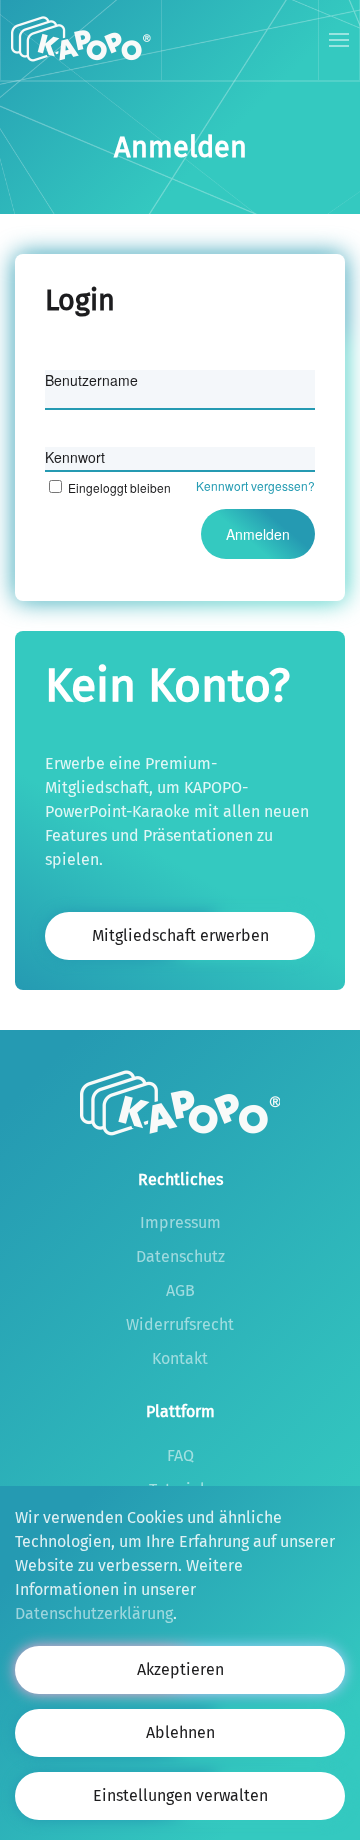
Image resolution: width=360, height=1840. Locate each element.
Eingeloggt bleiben (119, 487)
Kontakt (180, 1358)
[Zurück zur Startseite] (81, 40)
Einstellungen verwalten (180, 1795)
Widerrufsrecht (180, 1324)
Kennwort (75, 457)
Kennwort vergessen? (255, 485)
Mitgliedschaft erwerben (180, 935)
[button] (339, 40)
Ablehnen (180, 1732)
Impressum (180, 1222)
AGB (180, 1290)
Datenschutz (180, 1256)
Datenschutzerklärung (94, 1613)
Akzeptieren (180, 1669)
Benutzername (91, 380)
